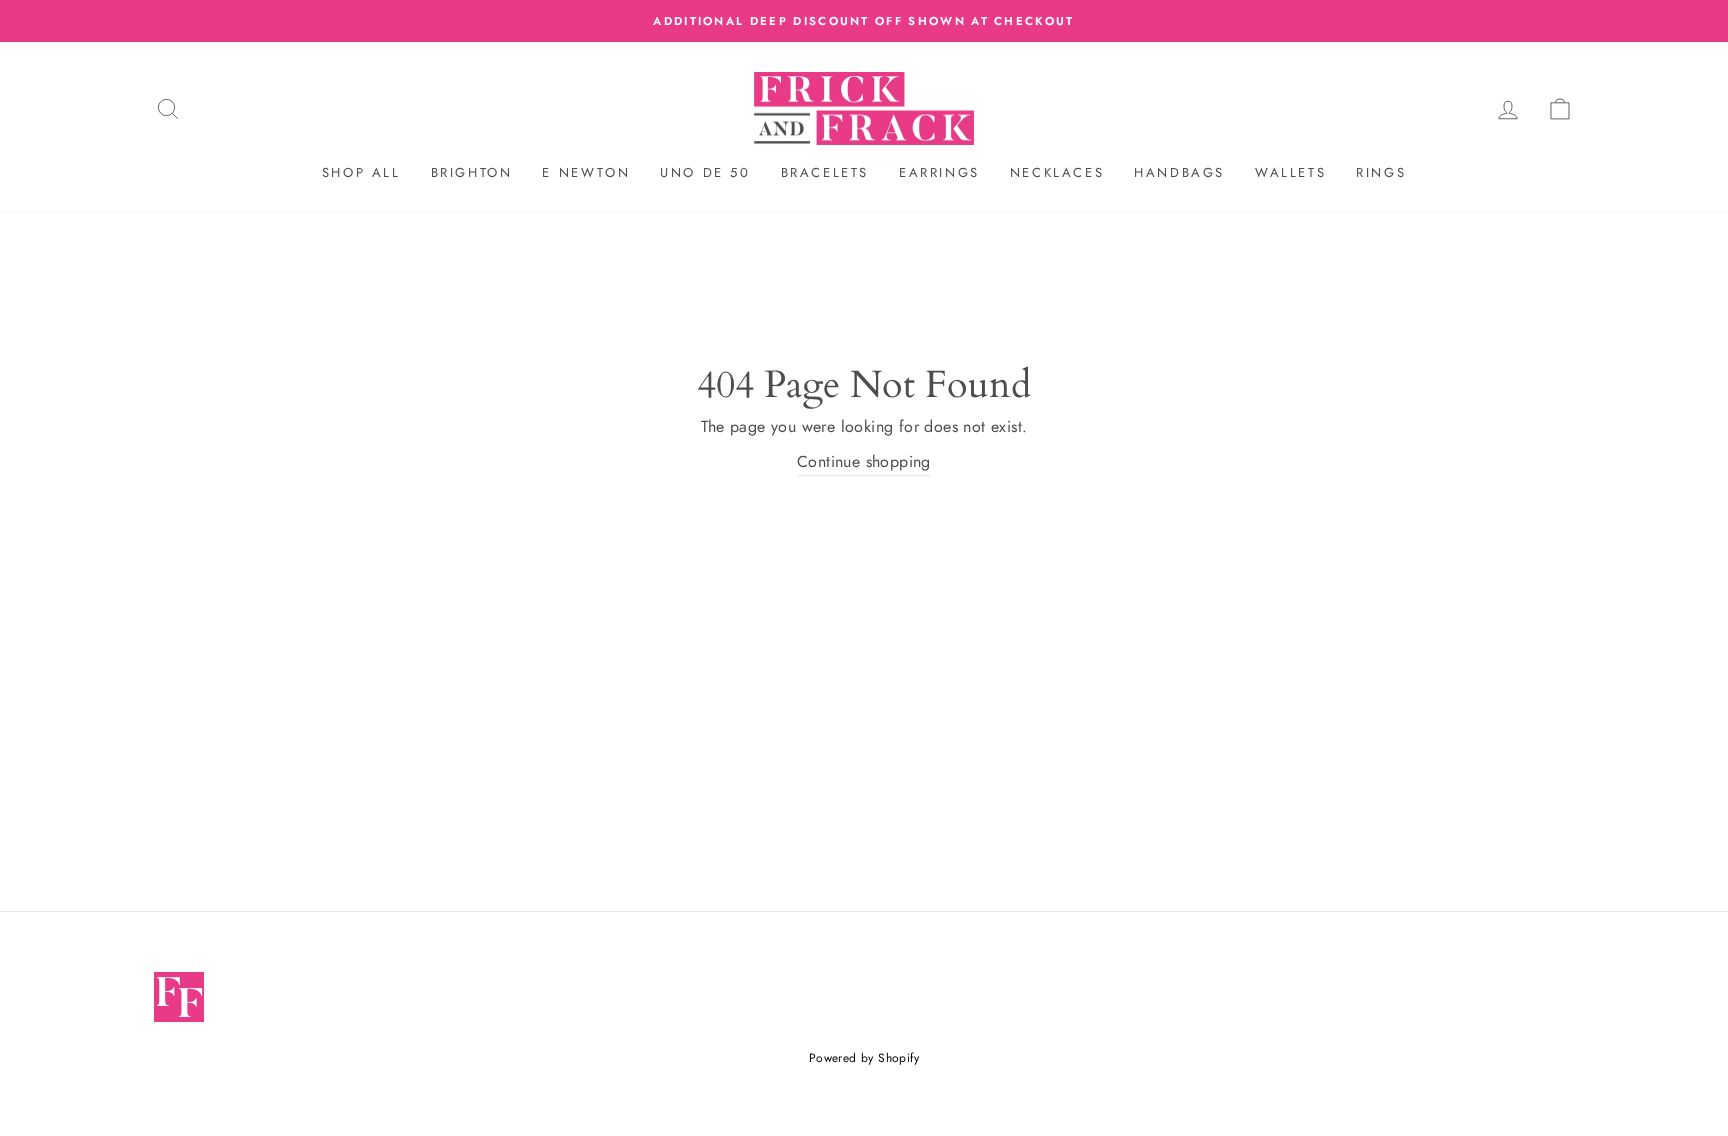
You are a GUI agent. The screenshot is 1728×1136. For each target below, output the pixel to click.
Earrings (939, 172)
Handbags (1179, 172)
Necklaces (1057, 172)
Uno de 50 (705, 172)
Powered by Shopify (864, 1058)
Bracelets (825, 172)
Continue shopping (864, 461)
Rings (1381, 172)
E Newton (586, 172)
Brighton (472, 172)
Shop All (361, 172)
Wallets (1290, 172)
